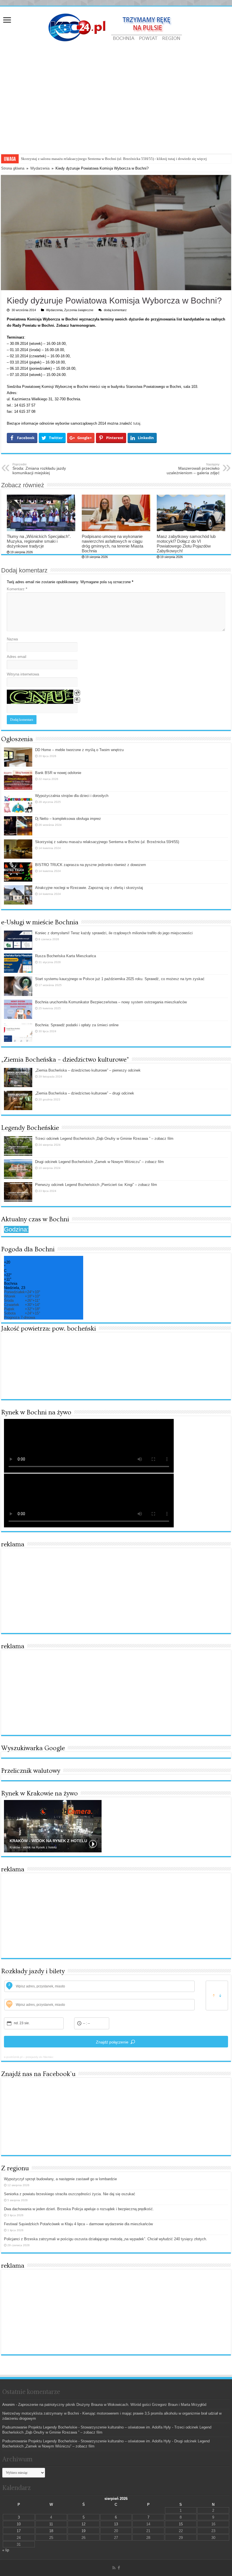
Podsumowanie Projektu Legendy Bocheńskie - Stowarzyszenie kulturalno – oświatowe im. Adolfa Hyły (87, 2427)
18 (51, 2531)
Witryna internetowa (23, 674)
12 (83, 2524)
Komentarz (17, 589)
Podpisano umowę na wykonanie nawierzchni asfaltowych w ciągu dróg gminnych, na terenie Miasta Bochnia (112, 544)
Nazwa (12, 639)
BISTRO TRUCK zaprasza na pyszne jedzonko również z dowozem (91, 865)
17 (19, 2531)
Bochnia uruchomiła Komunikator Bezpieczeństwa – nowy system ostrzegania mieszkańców (111, 1002)
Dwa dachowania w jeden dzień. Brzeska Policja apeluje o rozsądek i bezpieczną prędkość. (79, 2209)
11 (51, 2524)
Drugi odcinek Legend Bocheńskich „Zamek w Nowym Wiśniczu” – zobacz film (99, 1162)
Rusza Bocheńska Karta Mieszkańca (65, 956)
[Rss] (114, 2568)
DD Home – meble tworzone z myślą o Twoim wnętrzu (79, 750)
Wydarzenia (40, 168)
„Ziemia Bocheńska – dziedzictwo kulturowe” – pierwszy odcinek (88, 1070)
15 (181, 2524)
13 (116, 2524)
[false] (217, 1995)
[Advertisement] (116, 111)
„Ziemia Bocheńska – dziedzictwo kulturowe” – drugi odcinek (85, 1093)
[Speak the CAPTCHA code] (77, 700)
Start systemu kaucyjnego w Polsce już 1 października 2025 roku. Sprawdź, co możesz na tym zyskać (120, 979)
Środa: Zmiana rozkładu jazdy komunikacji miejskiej (39, 469)
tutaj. (137, 423)
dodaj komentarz (115, 310)
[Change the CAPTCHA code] (77, 693)
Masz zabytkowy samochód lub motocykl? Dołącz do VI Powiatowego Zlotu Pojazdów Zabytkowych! (186, 544)
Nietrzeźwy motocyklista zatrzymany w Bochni (41, 2413)
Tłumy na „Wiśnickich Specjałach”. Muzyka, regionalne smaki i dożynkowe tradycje (39, 541)
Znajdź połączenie (112, 2042)
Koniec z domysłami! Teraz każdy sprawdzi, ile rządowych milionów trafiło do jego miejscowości (114, 933)
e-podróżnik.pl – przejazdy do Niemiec (29, 2057)
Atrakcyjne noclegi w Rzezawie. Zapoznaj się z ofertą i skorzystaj (71, 159)
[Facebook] (119, 2568)
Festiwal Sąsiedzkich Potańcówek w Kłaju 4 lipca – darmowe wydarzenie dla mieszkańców (78, 2224)
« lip (6, 2550)
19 (83, 2531)
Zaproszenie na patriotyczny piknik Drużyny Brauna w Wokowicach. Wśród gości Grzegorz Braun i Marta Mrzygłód (112, 2405)
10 (19, 2524)
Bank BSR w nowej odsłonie (58, 773)
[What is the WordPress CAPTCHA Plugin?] (40, 697)
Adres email (17, 657)
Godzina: (16, 1229)
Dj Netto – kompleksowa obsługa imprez (68, 819)
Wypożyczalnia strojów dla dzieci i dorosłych (72, 796)
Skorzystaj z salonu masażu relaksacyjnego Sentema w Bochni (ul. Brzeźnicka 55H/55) (107, 842)
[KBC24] (116, 27)
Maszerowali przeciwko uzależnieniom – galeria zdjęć (193, 469)
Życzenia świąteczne (79, 310)
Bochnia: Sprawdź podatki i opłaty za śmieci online (77, 1025)
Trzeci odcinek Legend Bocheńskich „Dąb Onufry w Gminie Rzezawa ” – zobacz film (104, 1139)
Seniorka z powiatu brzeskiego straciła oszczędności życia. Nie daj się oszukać (70, 2194)
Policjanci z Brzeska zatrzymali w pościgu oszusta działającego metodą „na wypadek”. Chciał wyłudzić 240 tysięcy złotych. (106, 2239)
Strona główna (13, 168)
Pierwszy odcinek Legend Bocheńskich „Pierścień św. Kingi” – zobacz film (96, 1185)
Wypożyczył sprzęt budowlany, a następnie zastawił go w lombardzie (60, 2179)
